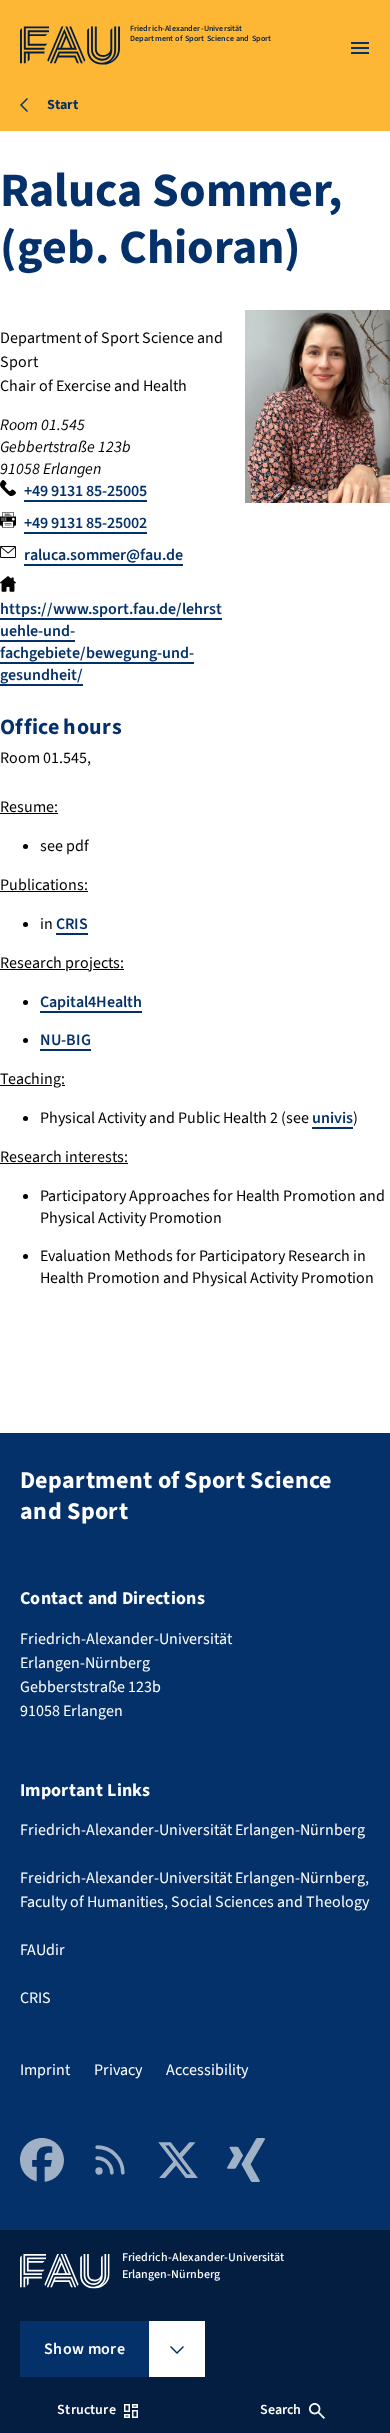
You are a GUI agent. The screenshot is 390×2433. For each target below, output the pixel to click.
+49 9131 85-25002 (85, 523)
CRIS (72, 924)
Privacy (118, 2070)
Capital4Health (91, 1002)
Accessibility (207, 2070)
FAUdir (42, 1950)
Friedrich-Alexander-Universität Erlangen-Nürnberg (192, 1830)
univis (332, 1118)
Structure (86, 2410)
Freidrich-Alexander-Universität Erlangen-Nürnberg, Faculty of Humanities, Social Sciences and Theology (194, 1890)
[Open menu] (360, 48)
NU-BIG (65, 1040)
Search (281, 2410)
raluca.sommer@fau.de (103, 555)
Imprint (45, 2070)
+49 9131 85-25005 (85, 491)
